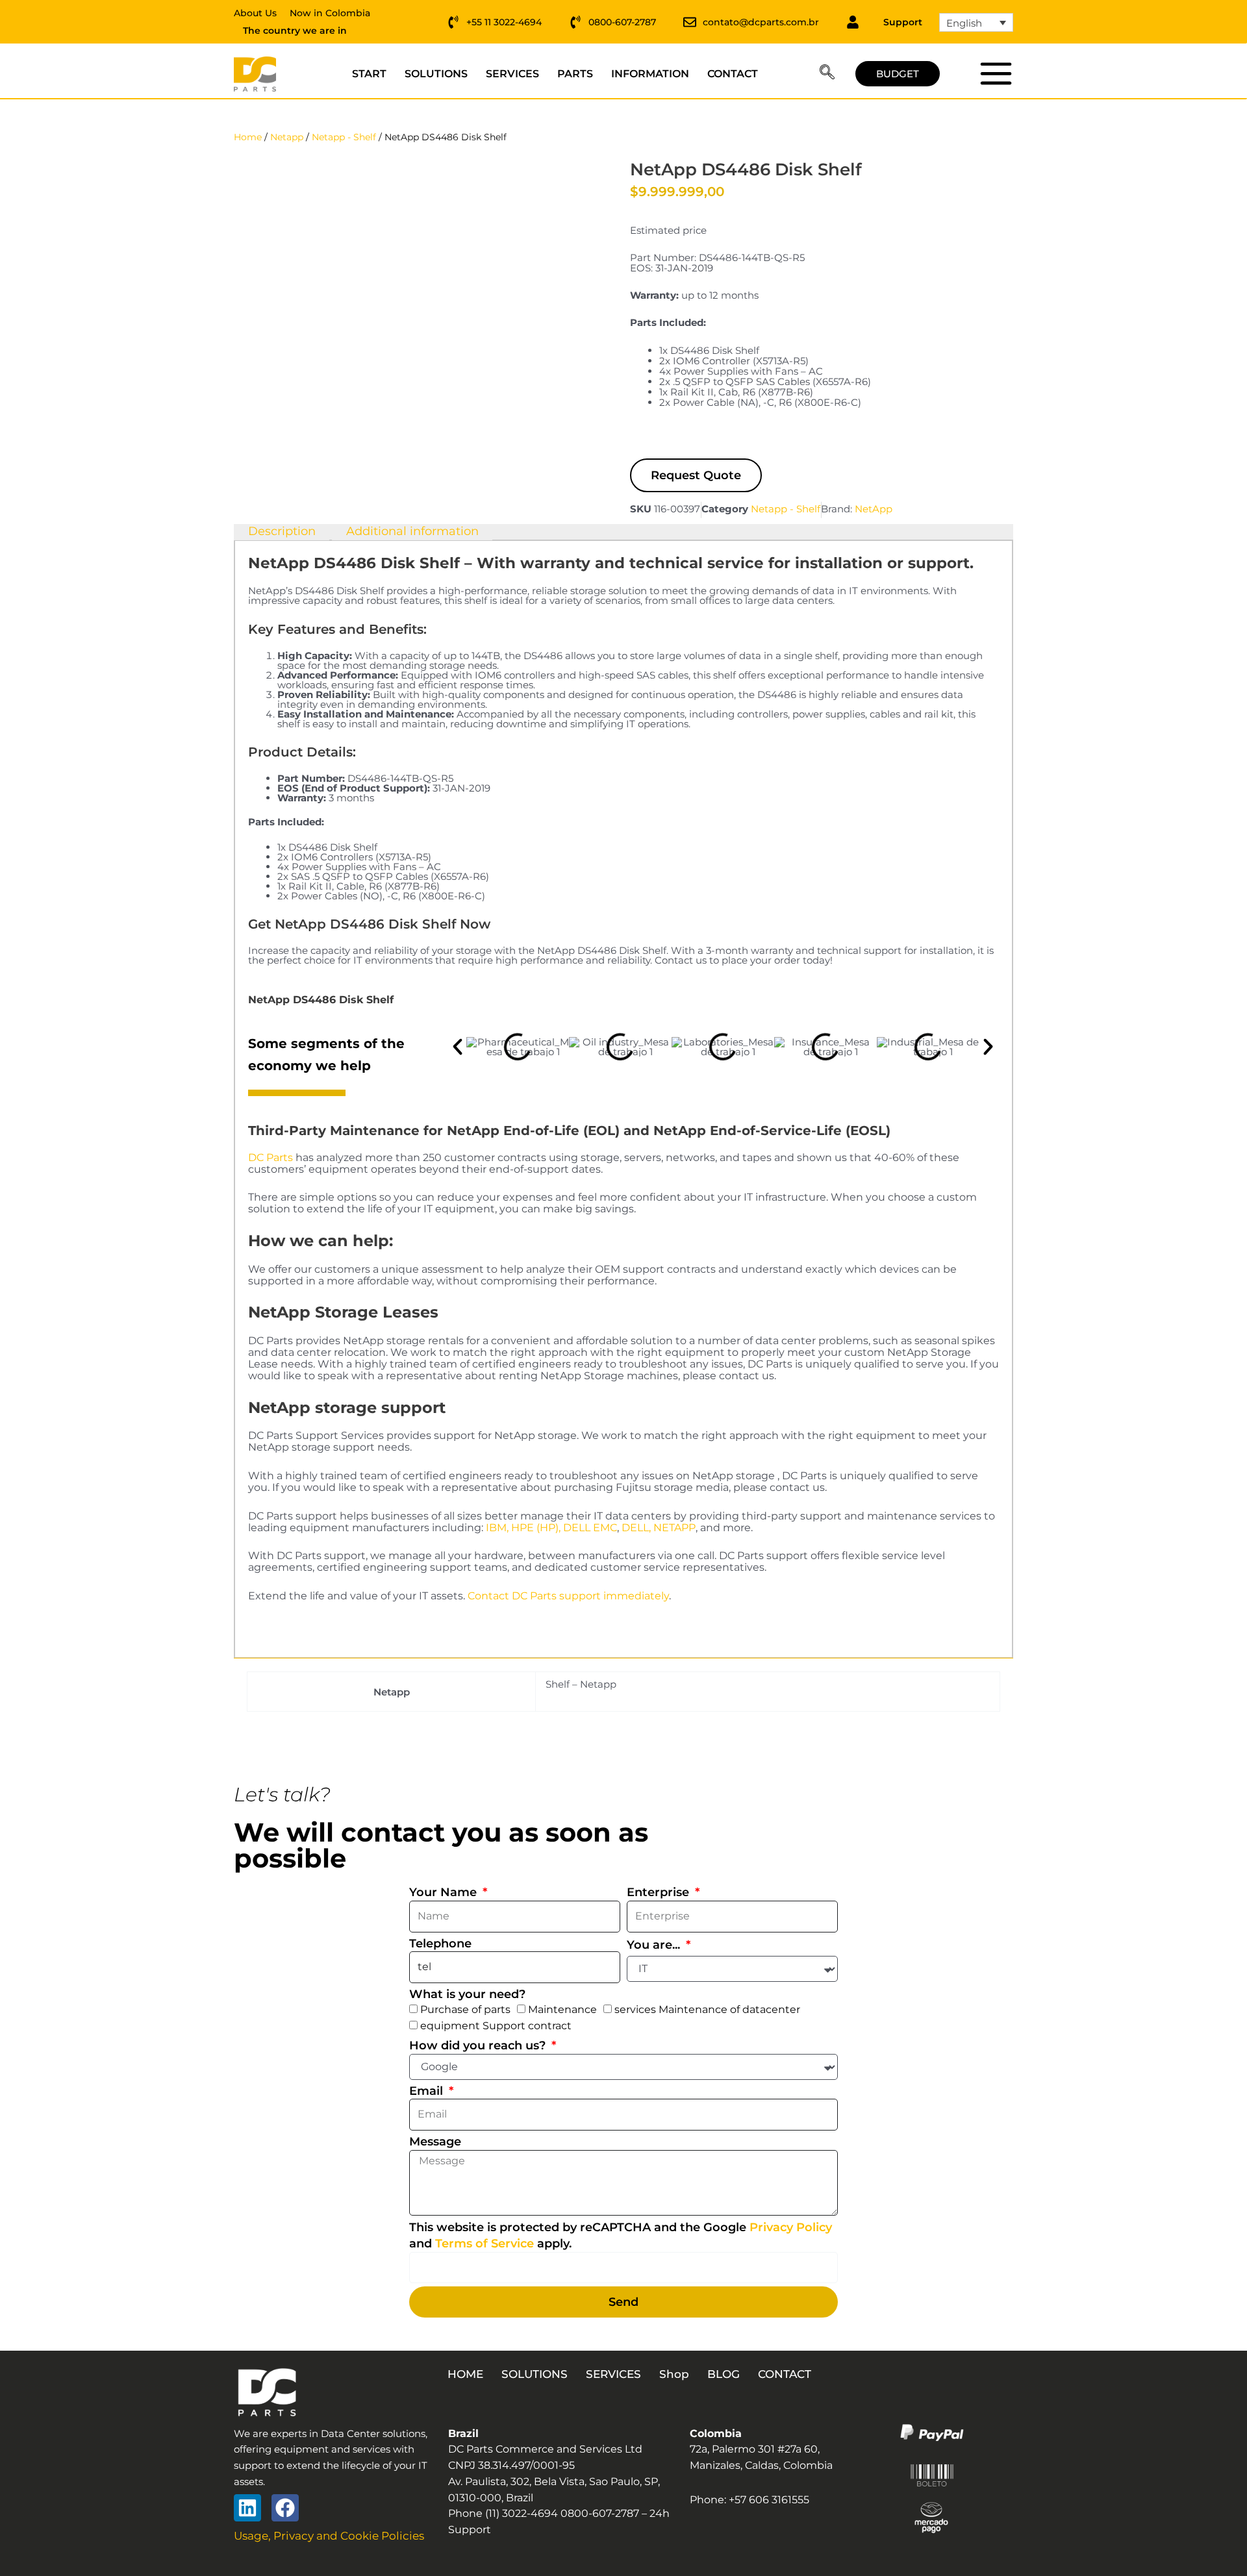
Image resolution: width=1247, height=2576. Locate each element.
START (369, 74)
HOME (465, 2374)
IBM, (497, 1528)
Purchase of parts (465, 2009)
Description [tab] (282, 531)
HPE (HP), (536, 1528)
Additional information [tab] (412, 531)
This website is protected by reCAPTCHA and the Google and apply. (621, 2235)
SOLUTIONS (436, 74)
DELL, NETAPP (659, 1528)
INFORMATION (650, 74)
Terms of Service (485, 2244)
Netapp (287, 137)
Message (435, 2142)
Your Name (445, 1892)
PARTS (575, 74)
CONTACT (733, 74)
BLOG (724, 2374)
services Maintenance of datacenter (707, 2009)
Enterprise (660, 1892)
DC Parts (271, 1157)
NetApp (874, 509)
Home (248, 137)
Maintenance (562, 2009)
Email (428, 2091)
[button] (827, 74)
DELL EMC (590, 1528)
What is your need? (467, 1994)
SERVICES (512, 74)
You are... (655, 1945)
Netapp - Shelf (344, 137)
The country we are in (295, 31)
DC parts (995, 73)
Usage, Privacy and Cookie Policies (329, 2536)
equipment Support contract (496, 2026)
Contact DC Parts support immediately (568, 1596)
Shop (674, 2374)
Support (903, 22)
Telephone (440, 1944)
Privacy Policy (791, 2227)
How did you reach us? (479, 2045)
